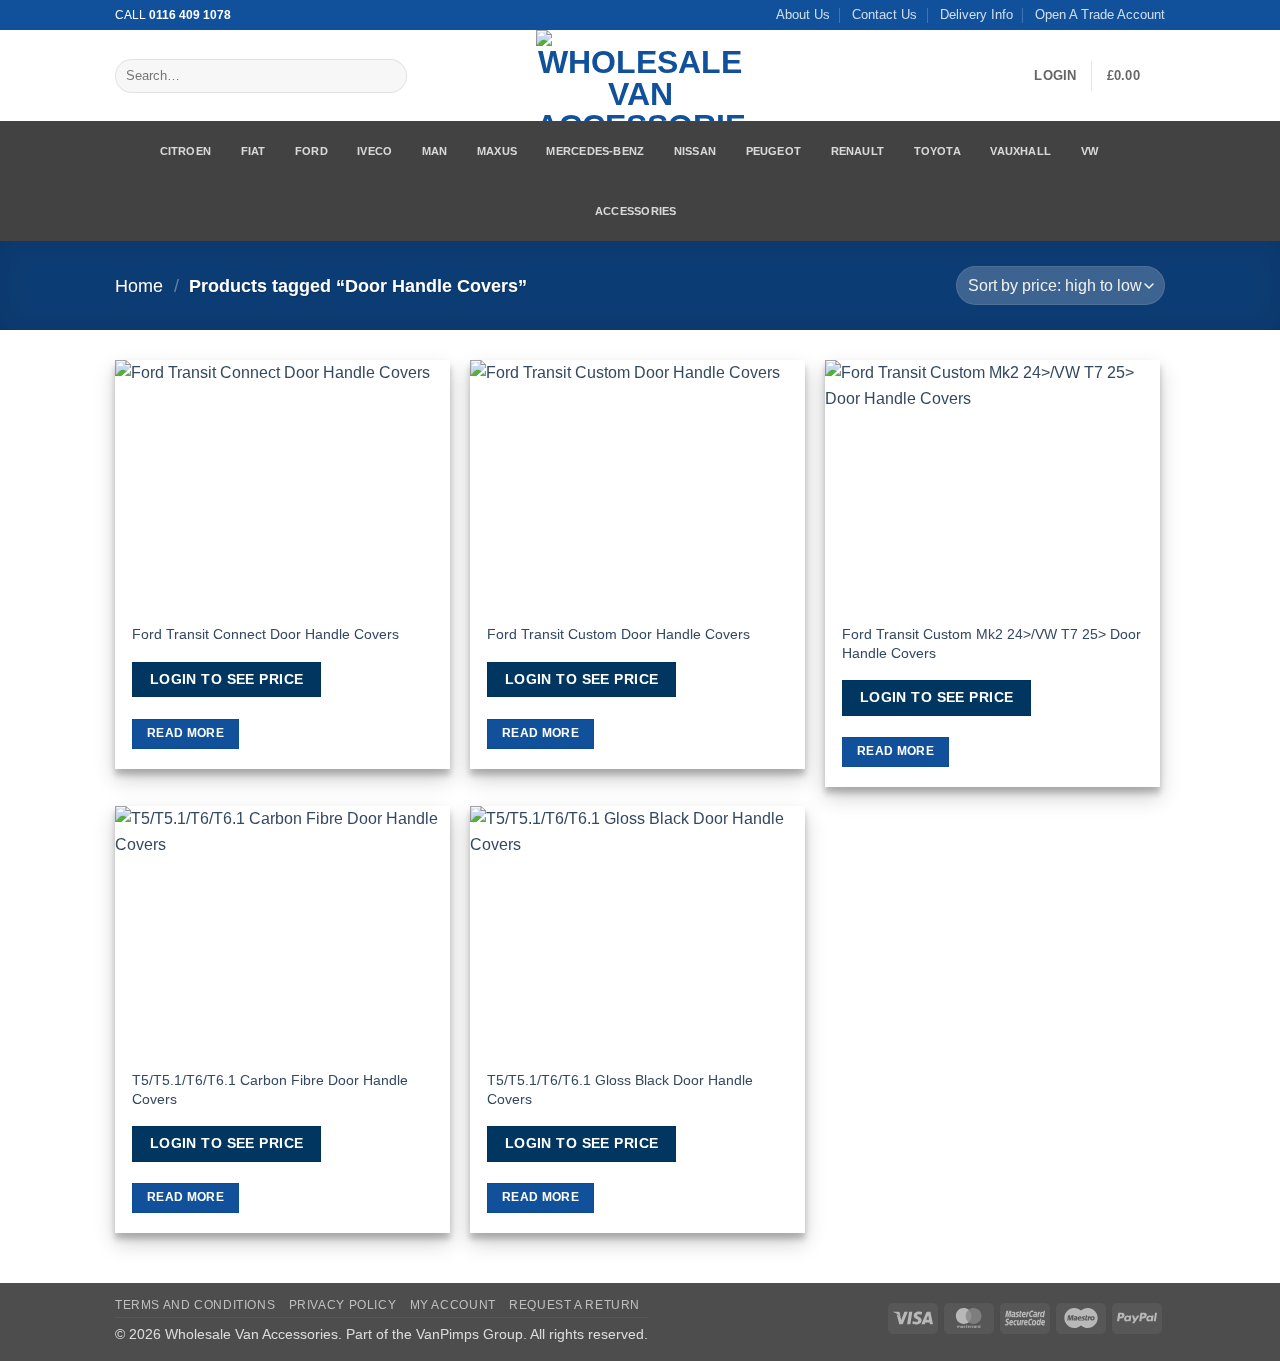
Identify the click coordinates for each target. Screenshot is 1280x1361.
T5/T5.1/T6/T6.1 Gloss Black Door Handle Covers (620, 1089)
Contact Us (884, 14)
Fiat (253, 151)
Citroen (186, 151)
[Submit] (387, 76)
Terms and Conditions (195, 1305)
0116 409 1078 (190, 15)
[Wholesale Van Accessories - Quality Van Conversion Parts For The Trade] (640, 75)
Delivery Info (976, 14)
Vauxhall (1020, 151)
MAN (435, 151)
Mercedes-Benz (595, 151)
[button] (1055, 76)
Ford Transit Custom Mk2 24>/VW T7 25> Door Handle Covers (991, 643)
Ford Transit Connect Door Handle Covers (265, 634)
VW (1089, 151)
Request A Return (574, 1305)
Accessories (635, 211)
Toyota (937, 151)
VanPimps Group (469, 1334)
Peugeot (774, 151)
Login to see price (227, 679)
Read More (185, 733)
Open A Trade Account (1100, 14)
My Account (453, 1305)
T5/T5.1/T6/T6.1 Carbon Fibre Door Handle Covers (270, 1089)
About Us (803, 14)
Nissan (695, 151)
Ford (311, 151)
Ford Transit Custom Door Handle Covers (618, 634)
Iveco (374, 151)
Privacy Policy (343, 1305)
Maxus (497, 151)
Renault (858, 151)
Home (139, 285)
